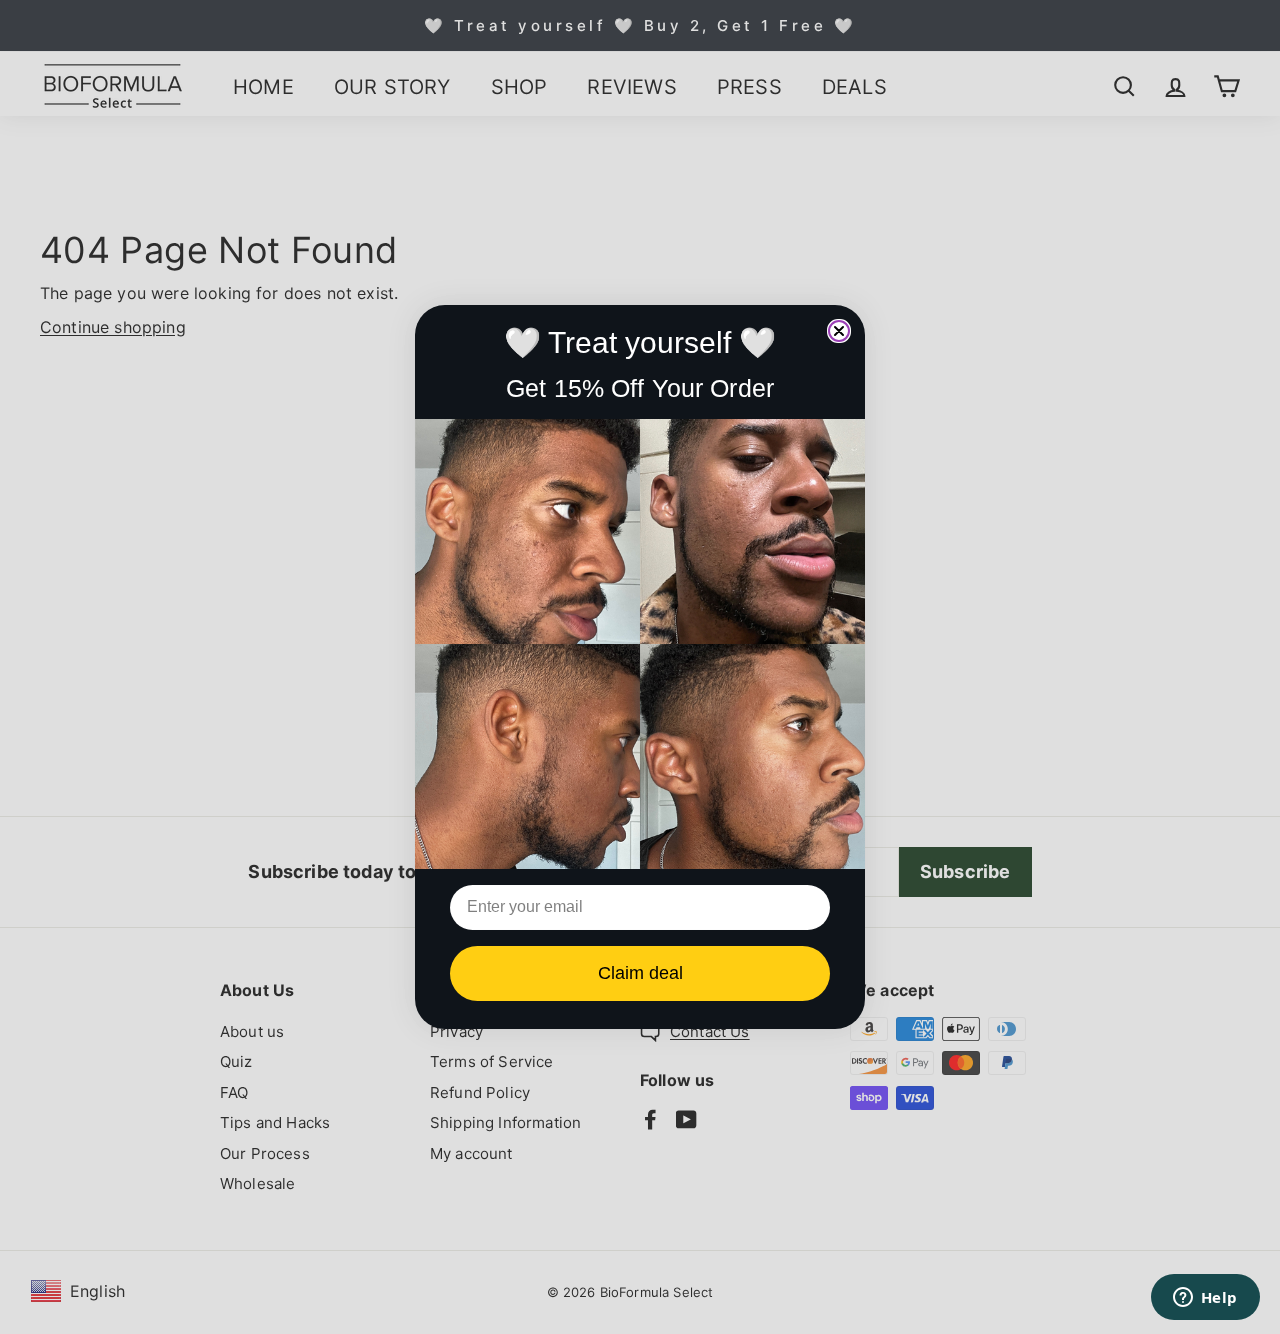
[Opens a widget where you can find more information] (1205, 1299)
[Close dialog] (839, 331)
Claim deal (640, 973)
